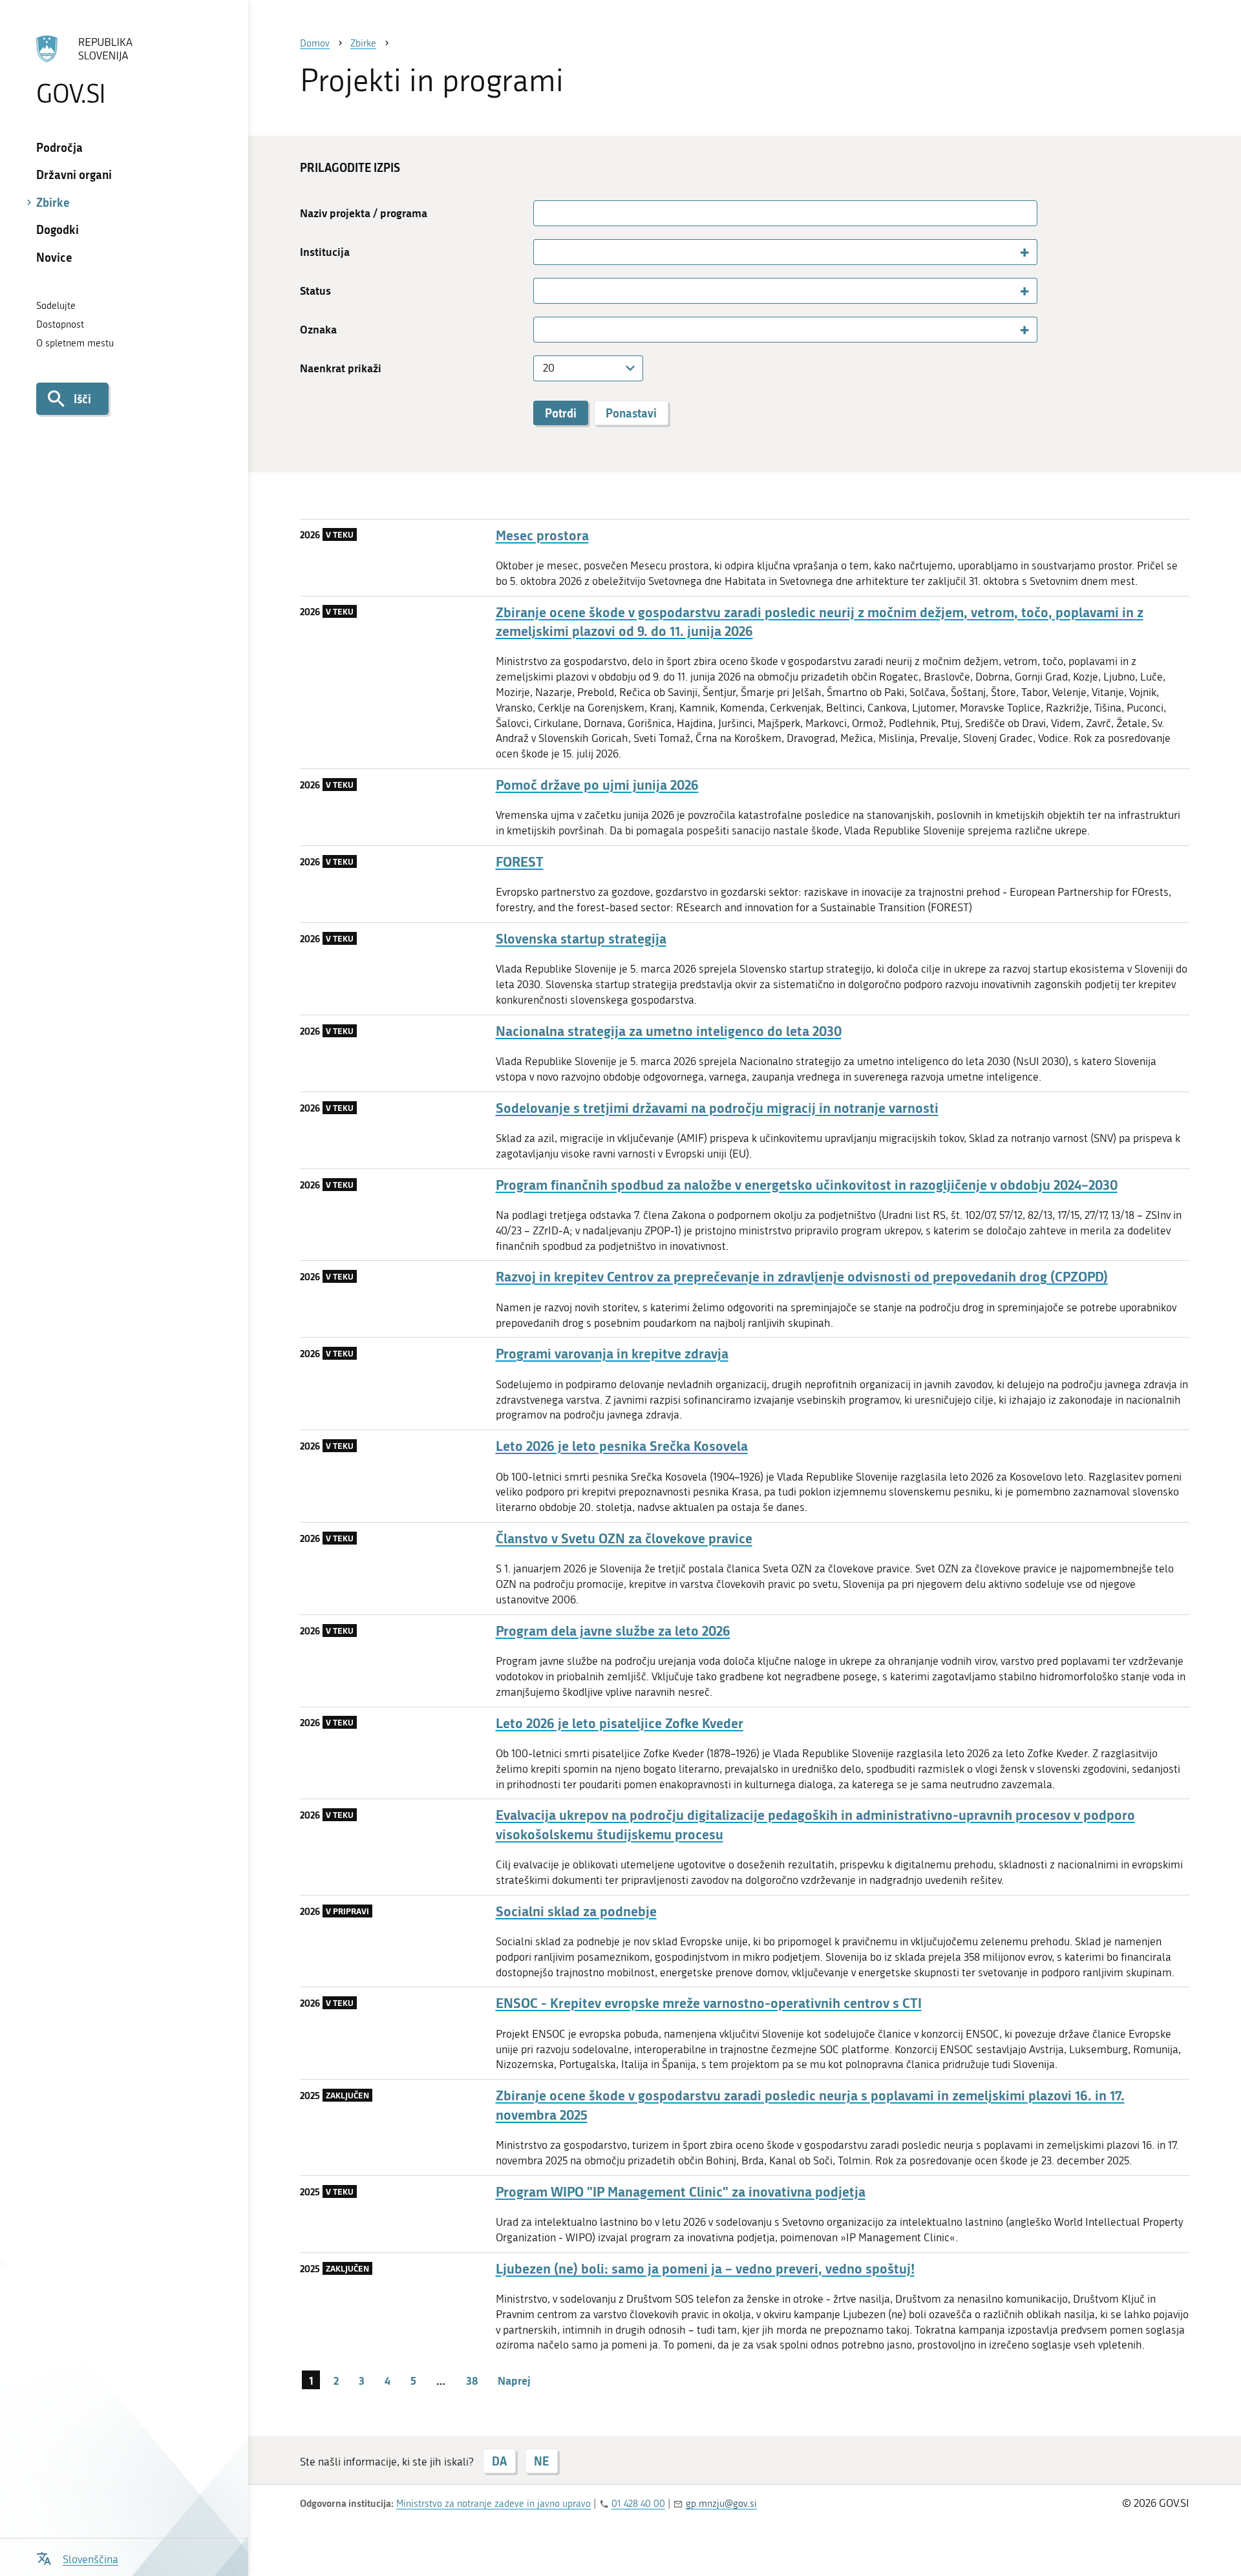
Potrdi (561, 413)
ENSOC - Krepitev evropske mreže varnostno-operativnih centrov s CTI (709, 2003)
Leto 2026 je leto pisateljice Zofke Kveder (620, 1723)
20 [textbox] (549, 368)
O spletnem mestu (75, 343)
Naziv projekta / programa (364, 213)
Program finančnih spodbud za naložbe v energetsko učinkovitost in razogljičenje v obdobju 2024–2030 (807, 1185)
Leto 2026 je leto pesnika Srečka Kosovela (622, 1446)
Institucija (325, 252)
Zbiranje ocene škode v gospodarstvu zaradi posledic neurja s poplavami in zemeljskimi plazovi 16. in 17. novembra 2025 (810, 2105)
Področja (59, 147)
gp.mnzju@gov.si (721, 2504)
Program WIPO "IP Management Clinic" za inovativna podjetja (681, 2192)
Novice (54, 257)
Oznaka (318, 329)
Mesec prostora (542, 535)
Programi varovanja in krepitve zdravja (612, 1354)
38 (472, 2380)
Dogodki (58, 229)
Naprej (514, 2380)
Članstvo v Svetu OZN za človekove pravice (624, 1538)
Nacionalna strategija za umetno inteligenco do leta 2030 (669, 1031)
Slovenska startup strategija (581, 939)
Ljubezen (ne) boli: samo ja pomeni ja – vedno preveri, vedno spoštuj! (705, 2269)
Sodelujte (56, 306)
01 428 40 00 (638, 2504)
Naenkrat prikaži (341, 368)
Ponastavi (631, 413)
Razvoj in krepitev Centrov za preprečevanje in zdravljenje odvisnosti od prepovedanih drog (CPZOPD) (802, 1277)
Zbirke (53, 202)
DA (499, 2461)
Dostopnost (60, 324)
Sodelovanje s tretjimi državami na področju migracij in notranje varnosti (717, 1108)
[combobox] (785, 252)
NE (541, 2461)
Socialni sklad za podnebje (576, 1911)
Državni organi (74, 174)
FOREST (520, 862)
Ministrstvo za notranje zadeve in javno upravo (493, 2504)
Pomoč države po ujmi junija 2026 (597, 785)
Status (315, 290)
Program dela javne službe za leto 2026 (613, 1631)
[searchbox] (544, 251)
